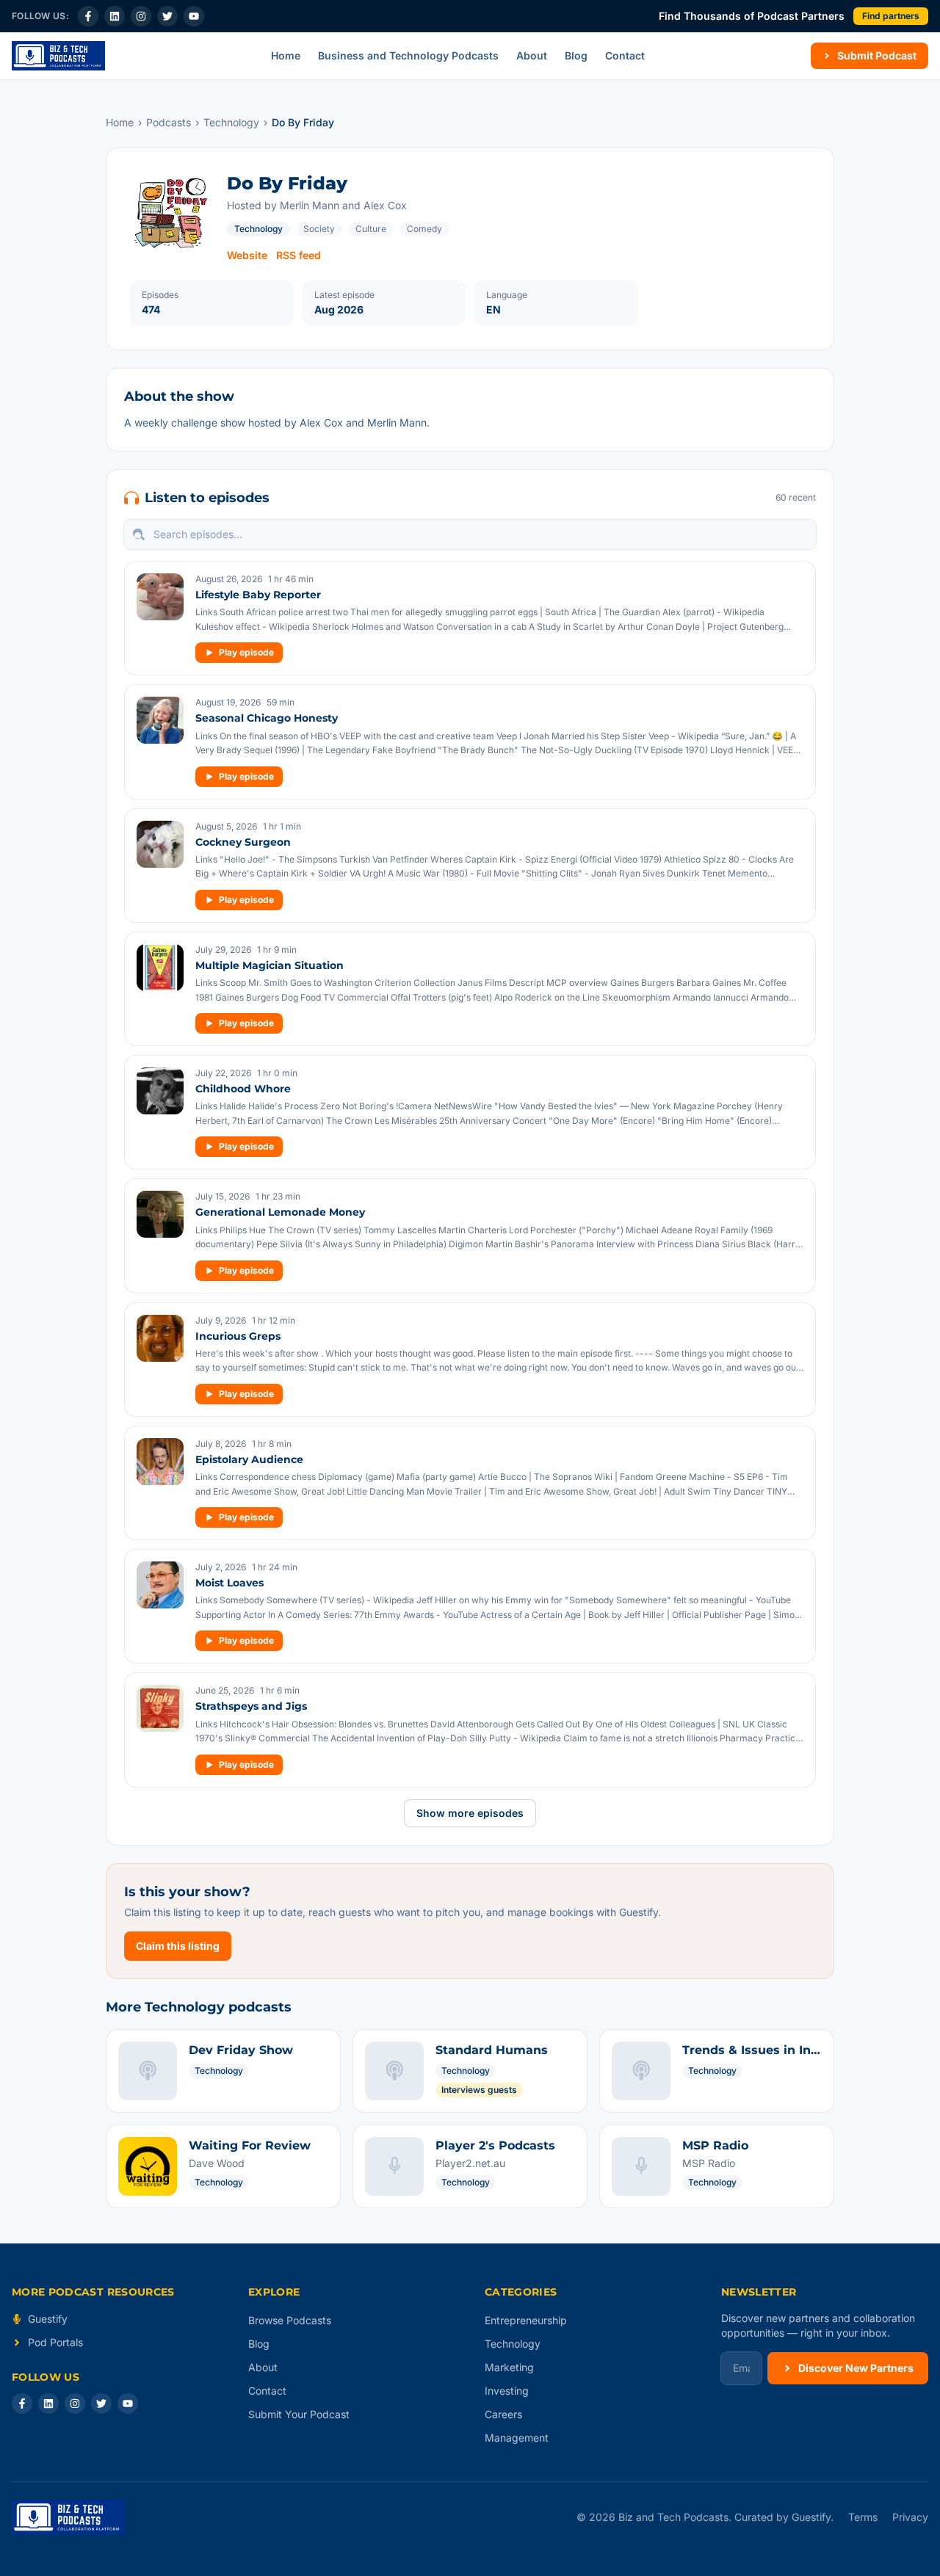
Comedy (424, 229)
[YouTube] (194, 16)
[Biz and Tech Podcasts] (58, 56)
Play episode (246, 652)
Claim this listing (178, 1946)
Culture (371, 229)
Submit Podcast (877, 55)
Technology (231, 122)
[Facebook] (88, 16)
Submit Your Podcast (299, 2414)
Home (286, 55)
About (532, 55)
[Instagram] (141, 16)
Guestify (48, 2319)
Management (517, 2438)
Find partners (891, 16)
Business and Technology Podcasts (408, 55)
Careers (503, 2414)
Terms (863, 2517)
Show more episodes (470, 1813)
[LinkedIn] (115, 16)
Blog (576, 55)
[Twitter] (167, 16)
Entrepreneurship (526, 2320)
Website (247, 255)
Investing (507, 2391)
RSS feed (299, 255)
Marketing (509, 2367)
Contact (625, 55)
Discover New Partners (856, 2368)
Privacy (910, 2517)
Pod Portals (55, 2342)
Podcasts (169, 122)
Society (319, 229)
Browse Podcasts (290, 2320)
